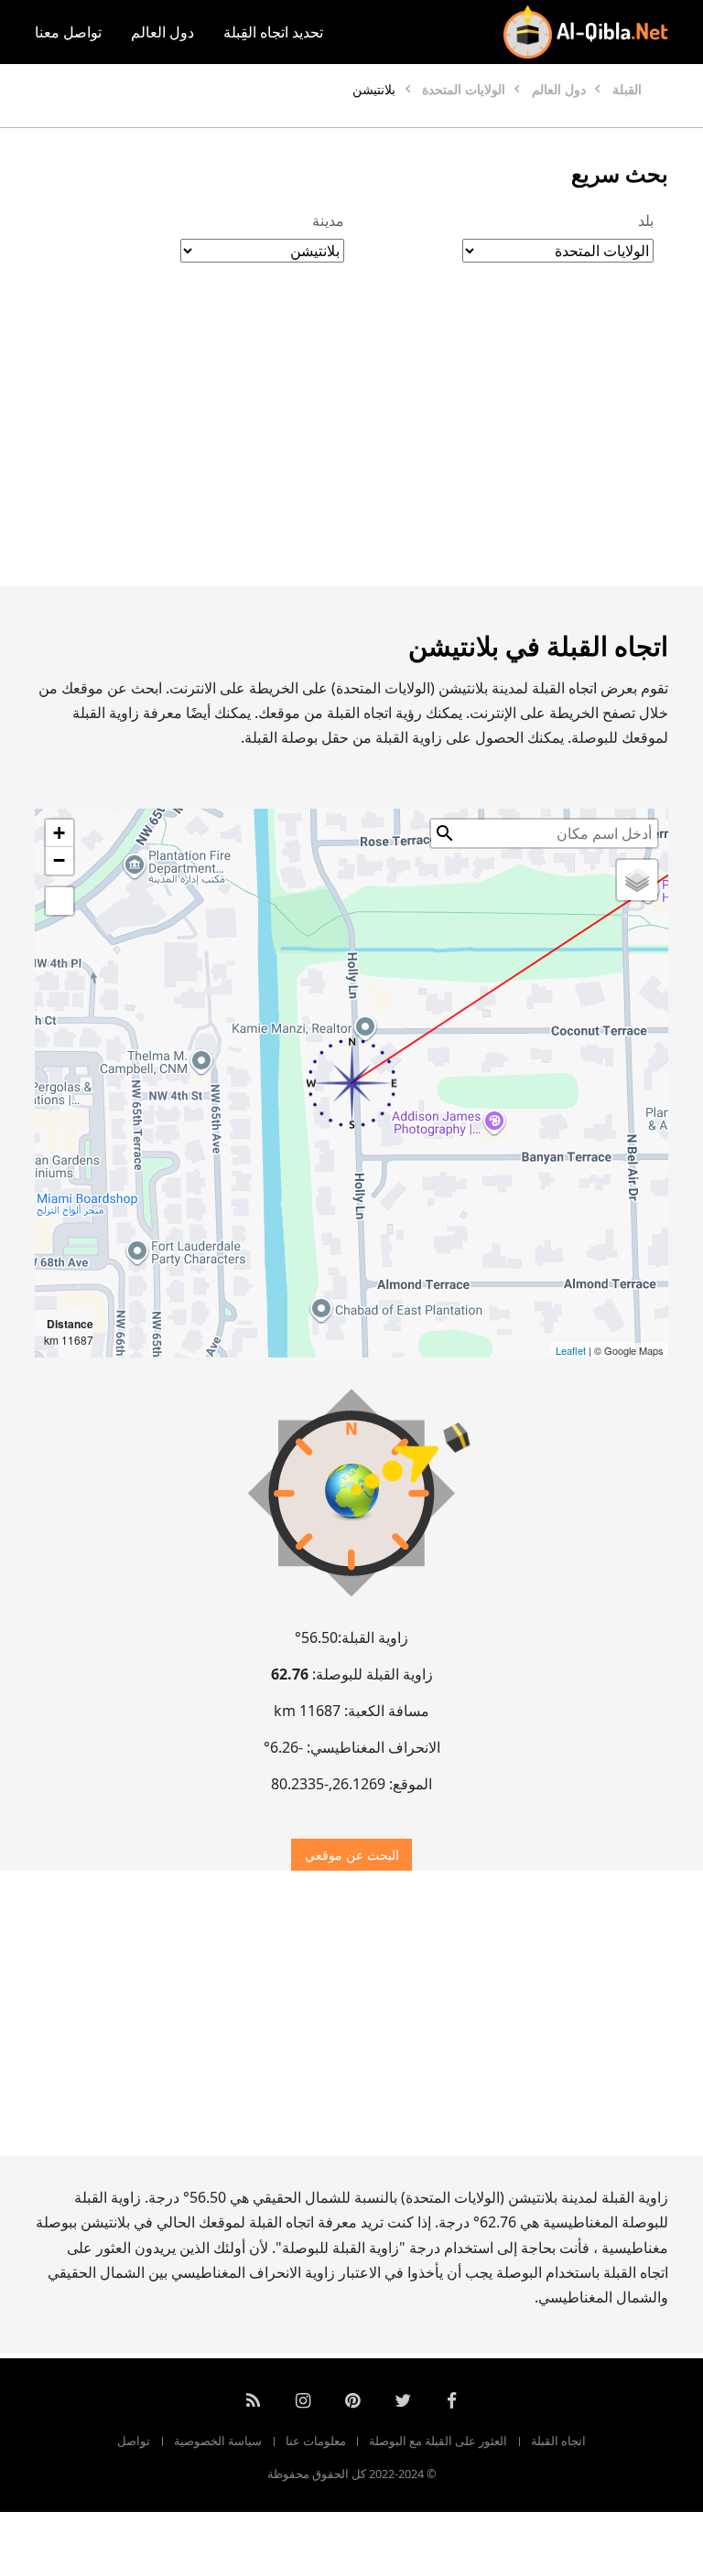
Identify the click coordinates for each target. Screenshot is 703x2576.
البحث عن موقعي (352, 1855)
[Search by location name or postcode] (445, 833)
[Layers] (637, 880)
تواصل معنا (68, 32)
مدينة (328, 220)
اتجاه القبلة (558, 2441)
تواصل (134, 2441)
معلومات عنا (316, 2441)
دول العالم (162, 32)
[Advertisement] (351, 444)
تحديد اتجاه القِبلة (273, 32)
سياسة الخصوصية (218, 2441)
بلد (646, 220)
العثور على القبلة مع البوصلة (438, 2441)
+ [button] (59, 833)
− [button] (59, 860)
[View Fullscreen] (59, 901)
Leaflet (571, 1350)
